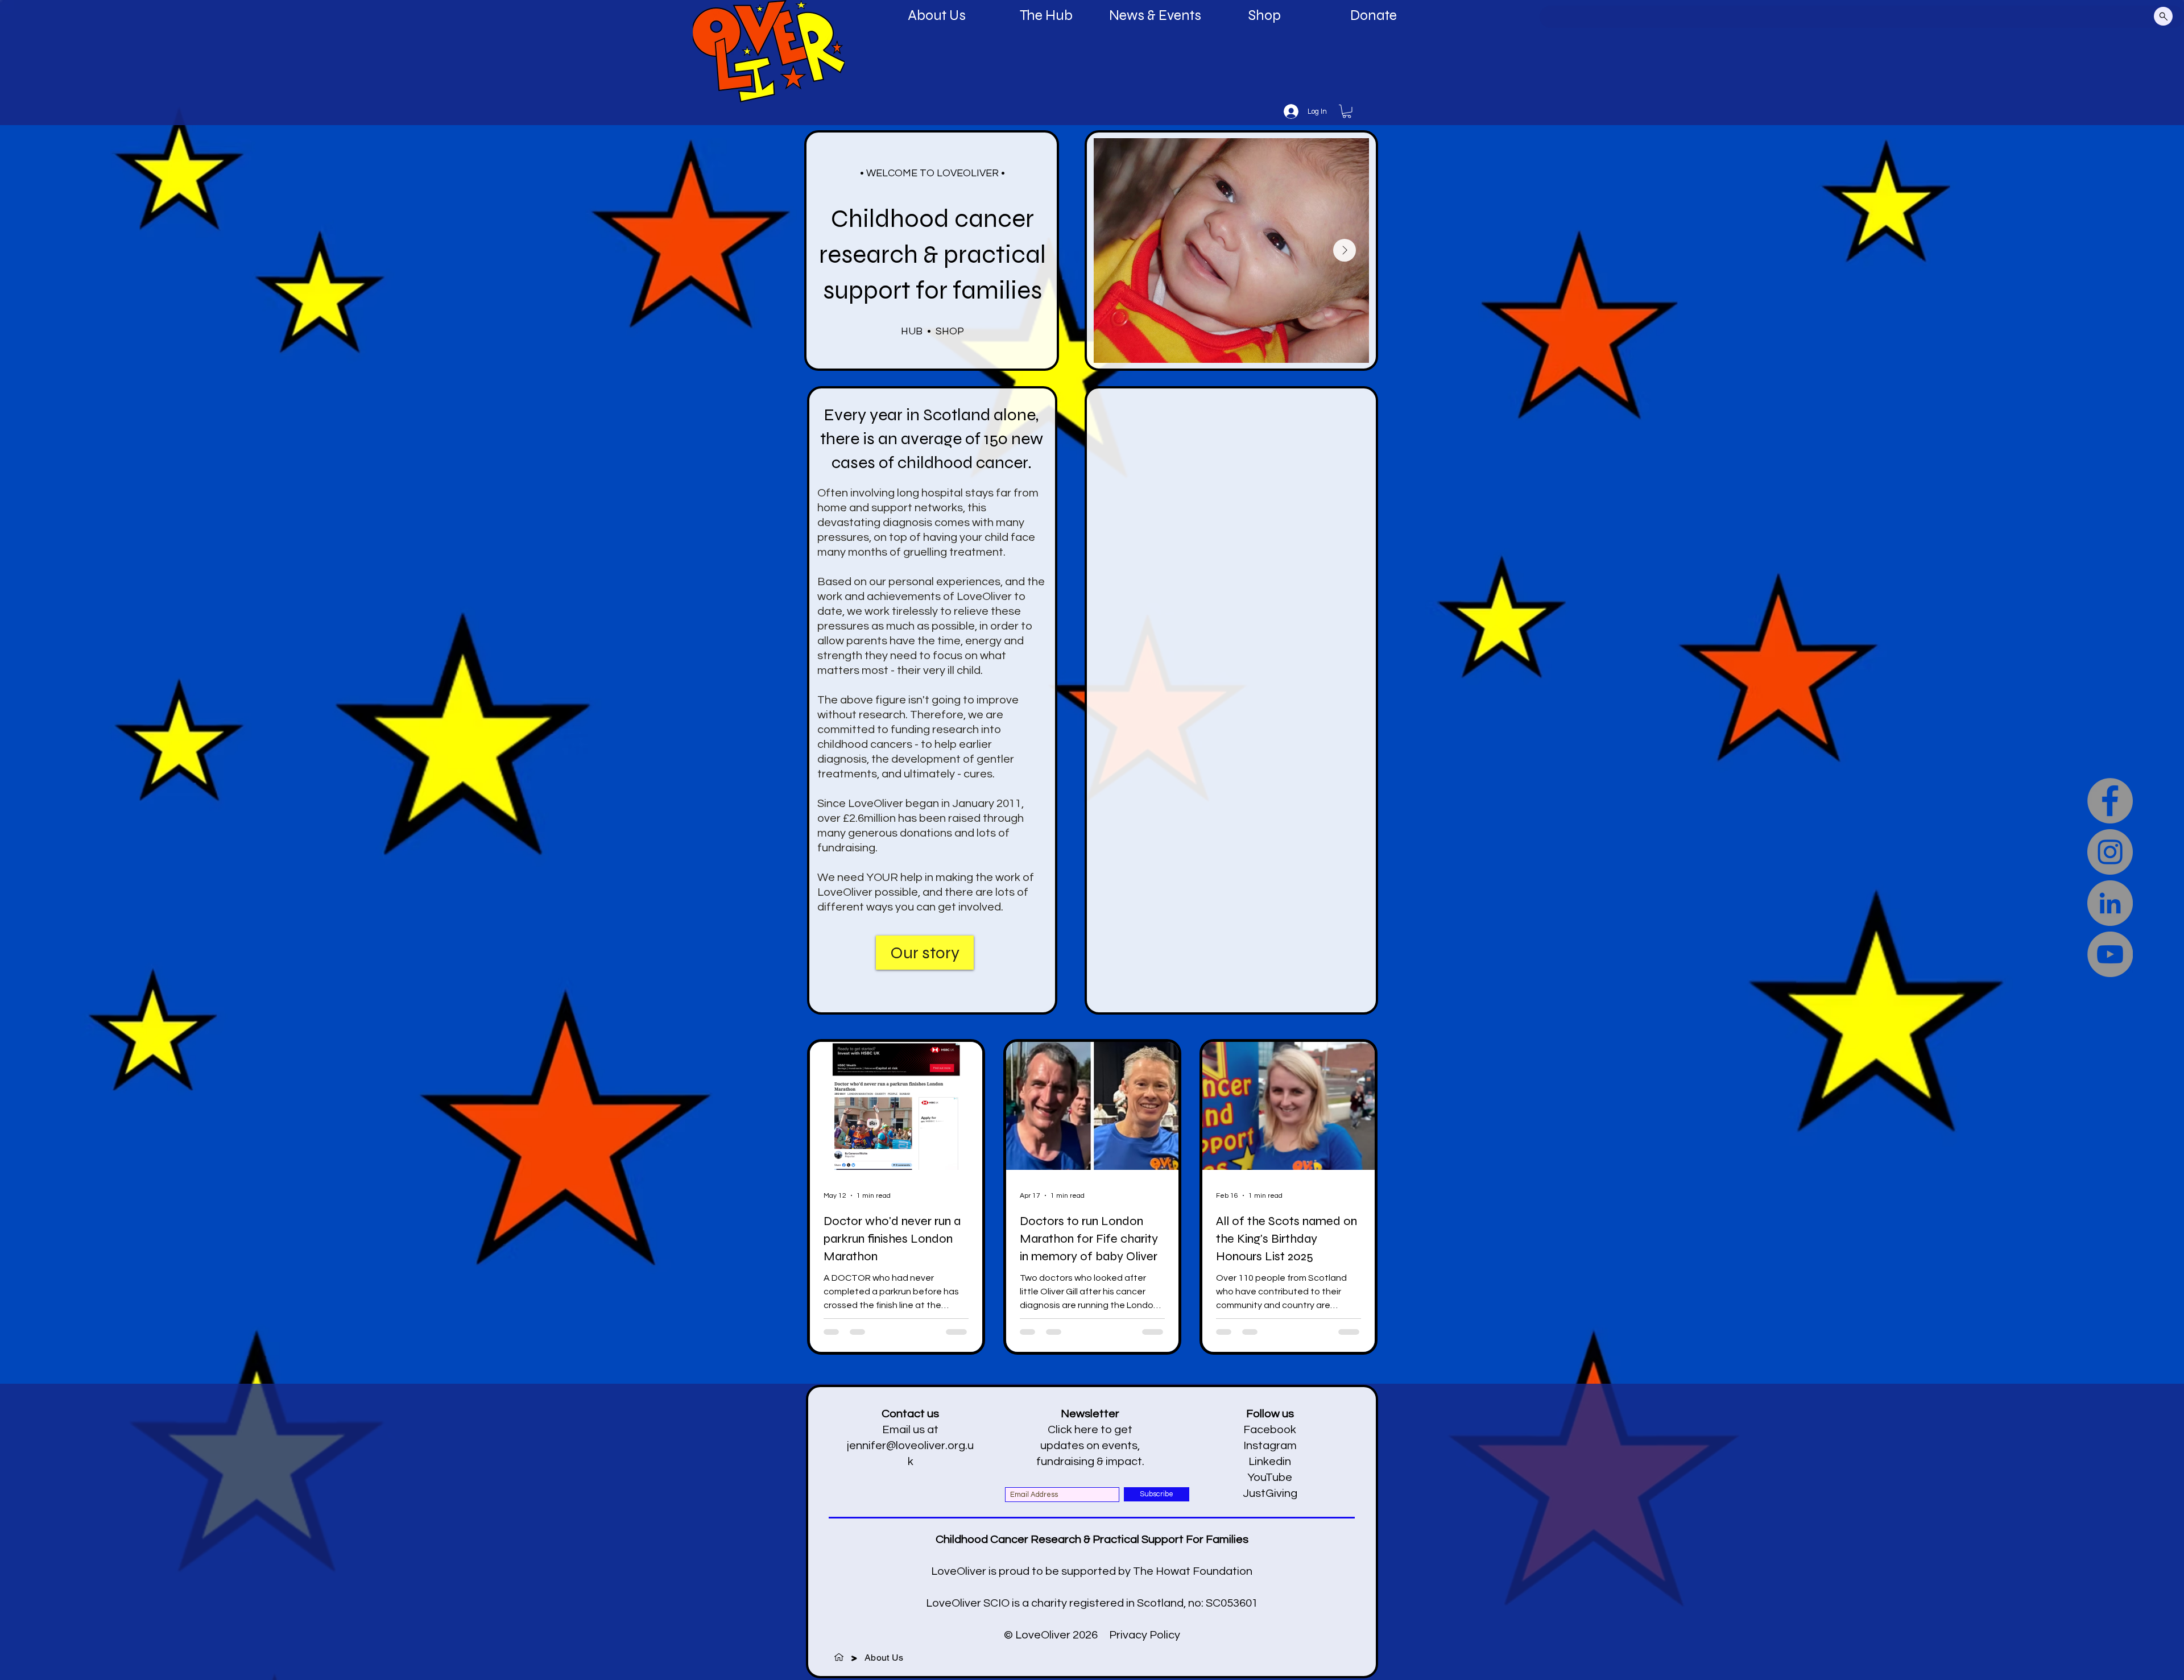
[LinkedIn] (2110, 903)
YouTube (1270, 1478)
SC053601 (1232, 1603)
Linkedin (1270, 1462)
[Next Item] (1345, 250)
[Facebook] (2110, 801)
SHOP (950, 331)
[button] (1347, 111)
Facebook (1270, 1430)
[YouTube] (2110, 954)
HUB (912, 331)
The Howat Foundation (1193, 1571)
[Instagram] (2110, 852)
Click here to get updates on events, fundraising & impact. (1090, 1446)
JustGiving (1270, 1493)
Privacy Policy (1145, 1635)
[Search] (2163, 16)
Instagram (1270, 1446)
